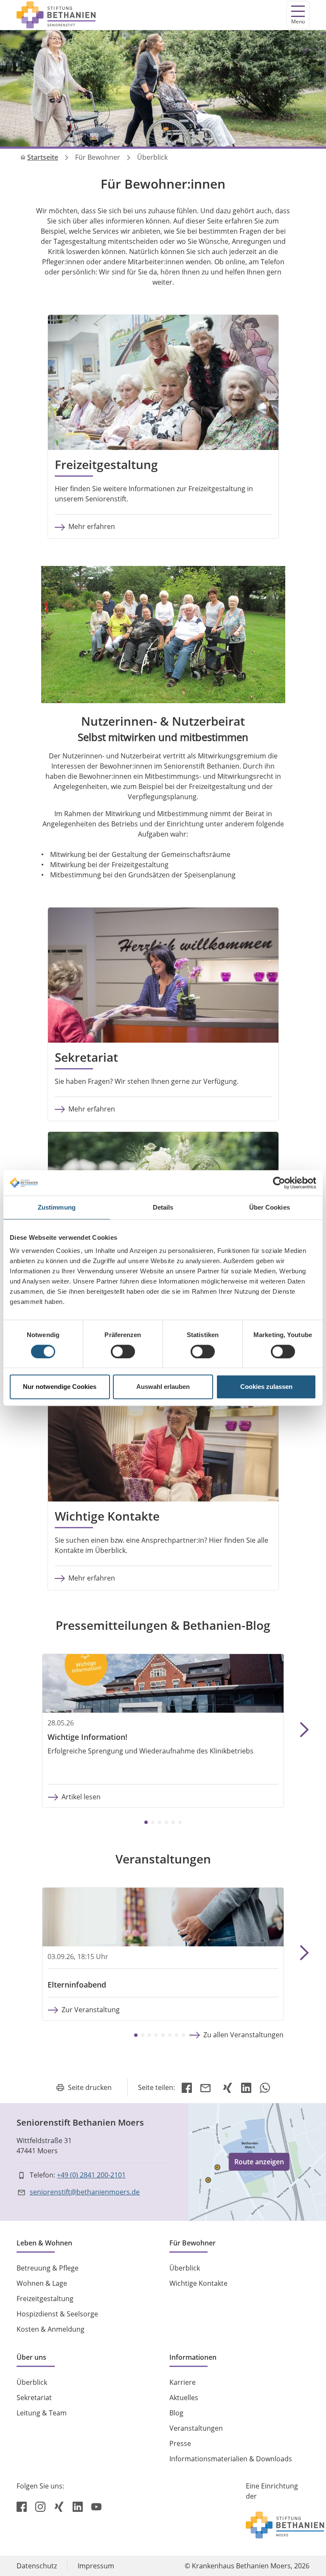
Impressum (96, 2566)
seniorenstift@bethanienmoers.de (85, 2192)
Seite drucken (90, 2087)
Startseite (43, 157)
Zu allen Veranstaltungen (243, 2035)
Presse (180, 2443)
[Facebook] (187, 2087)
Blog (176, 2413)
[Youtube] (96, 2506)
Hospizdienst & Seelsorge (57, 2314)
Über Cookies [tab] (270, 1207)
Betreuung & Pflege (48, 2268)
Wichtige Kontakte (198, 2283)
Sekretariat (34, 2398)
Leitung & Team (42, 2413)
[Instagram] (41, 2506)
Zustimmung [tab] (57, 1207)
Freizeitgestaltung (45, 2299)
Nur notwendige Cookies (60, 1387)
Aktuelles (184, 2398)
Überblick (185, 2268)
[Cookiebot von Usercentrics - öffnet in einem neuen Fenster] (279, 1183)
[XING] (228, 2087)
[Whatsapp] (265, 2087)
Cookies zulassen (266, 1387)
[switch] (123, 1352)
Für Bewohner (98, 157)
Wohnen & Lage (42, 2283)
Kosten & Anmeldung (51, 2329)
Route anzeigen (259, 2162)
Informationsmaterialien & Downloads (231, 2459)
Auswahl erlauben (163, 1387)
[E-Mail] (207, 2087)
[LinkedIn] (246, 2087)
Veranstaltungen (196, 2428)
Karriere (183, 2382)
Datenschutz (37, 2566)
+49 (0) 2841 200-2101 (91, 2175)
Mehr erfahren (92, 526)
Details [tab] (163, 1207)
